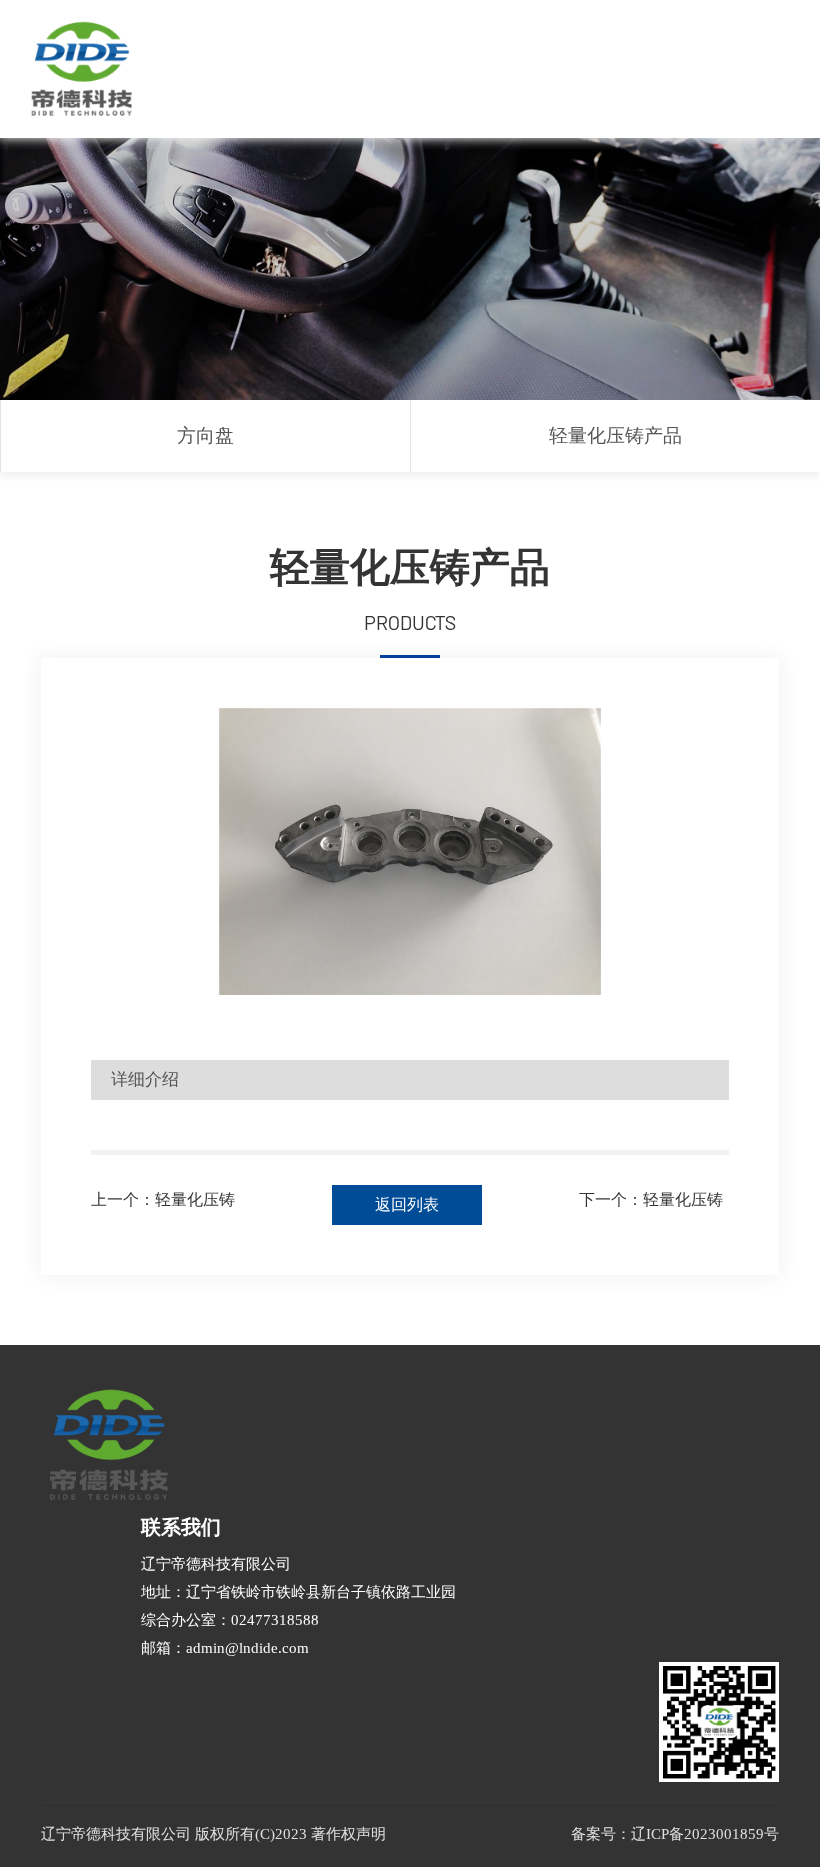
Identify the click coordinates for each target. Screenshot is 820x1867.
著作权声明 (348, 1834)
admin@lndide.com (247, 1648)
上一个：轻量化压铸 (163, 1199)
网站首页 (204, 41)
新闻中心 (504, 41)
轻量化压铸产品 (615, 435)
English (297, 96)
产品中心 (404, 41)
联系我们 (204, 96)
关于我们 (304, 41)
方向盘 (205, 435)
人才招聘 (704, 41)
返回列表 (407, 1204)
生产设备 (604, 41)
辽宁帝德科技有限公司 (216, 1564)
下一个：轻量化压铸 (651, 1199)
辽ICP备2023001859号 (705, 1834)
